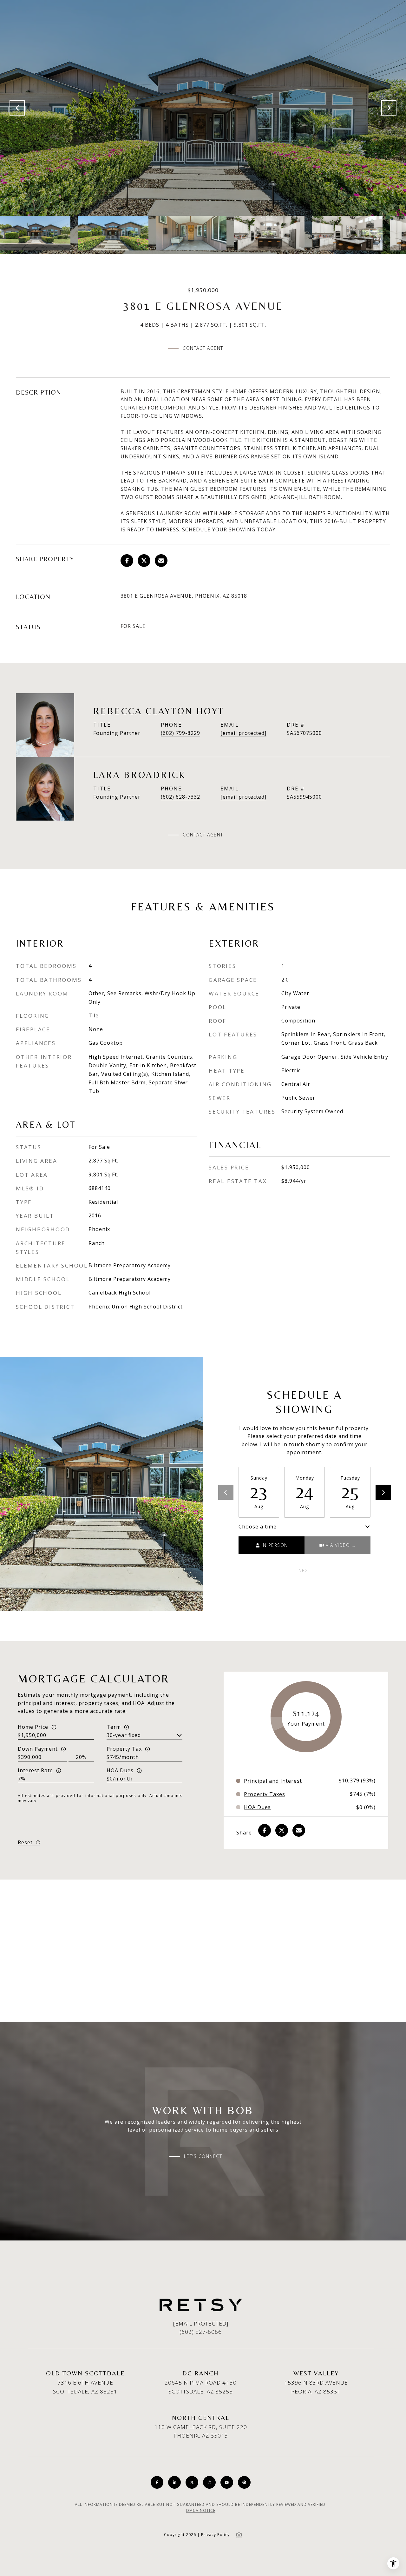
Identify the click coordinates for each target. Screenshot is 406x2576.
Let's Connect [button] (203, 2156)
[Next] (383, 1492)
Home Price (33, 1727)
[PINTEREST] (244, 2482)
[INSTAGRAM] (209, 2482)
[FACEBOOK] (157, 2482)
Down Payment (38, 1749)
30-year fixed (124, 1735)
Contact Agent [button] (203, 348)
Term (114, 1727)
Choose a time (258, 1527)
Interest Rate (35, 1770)
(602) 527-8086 (201, 2332)
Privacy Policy (215, 2535)
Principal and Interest (273, 1781)
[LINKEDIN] (174, 2482)
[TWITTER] (192, 2482)
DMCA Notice (201, 2510)
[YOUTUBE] (227, 2482)
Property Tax (124, 1749)
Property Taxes (265, 1794)
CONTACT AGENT (203, 835)
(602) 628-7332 (180, 797)
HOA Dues (120, 1770)
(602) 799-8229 (180, 733)
